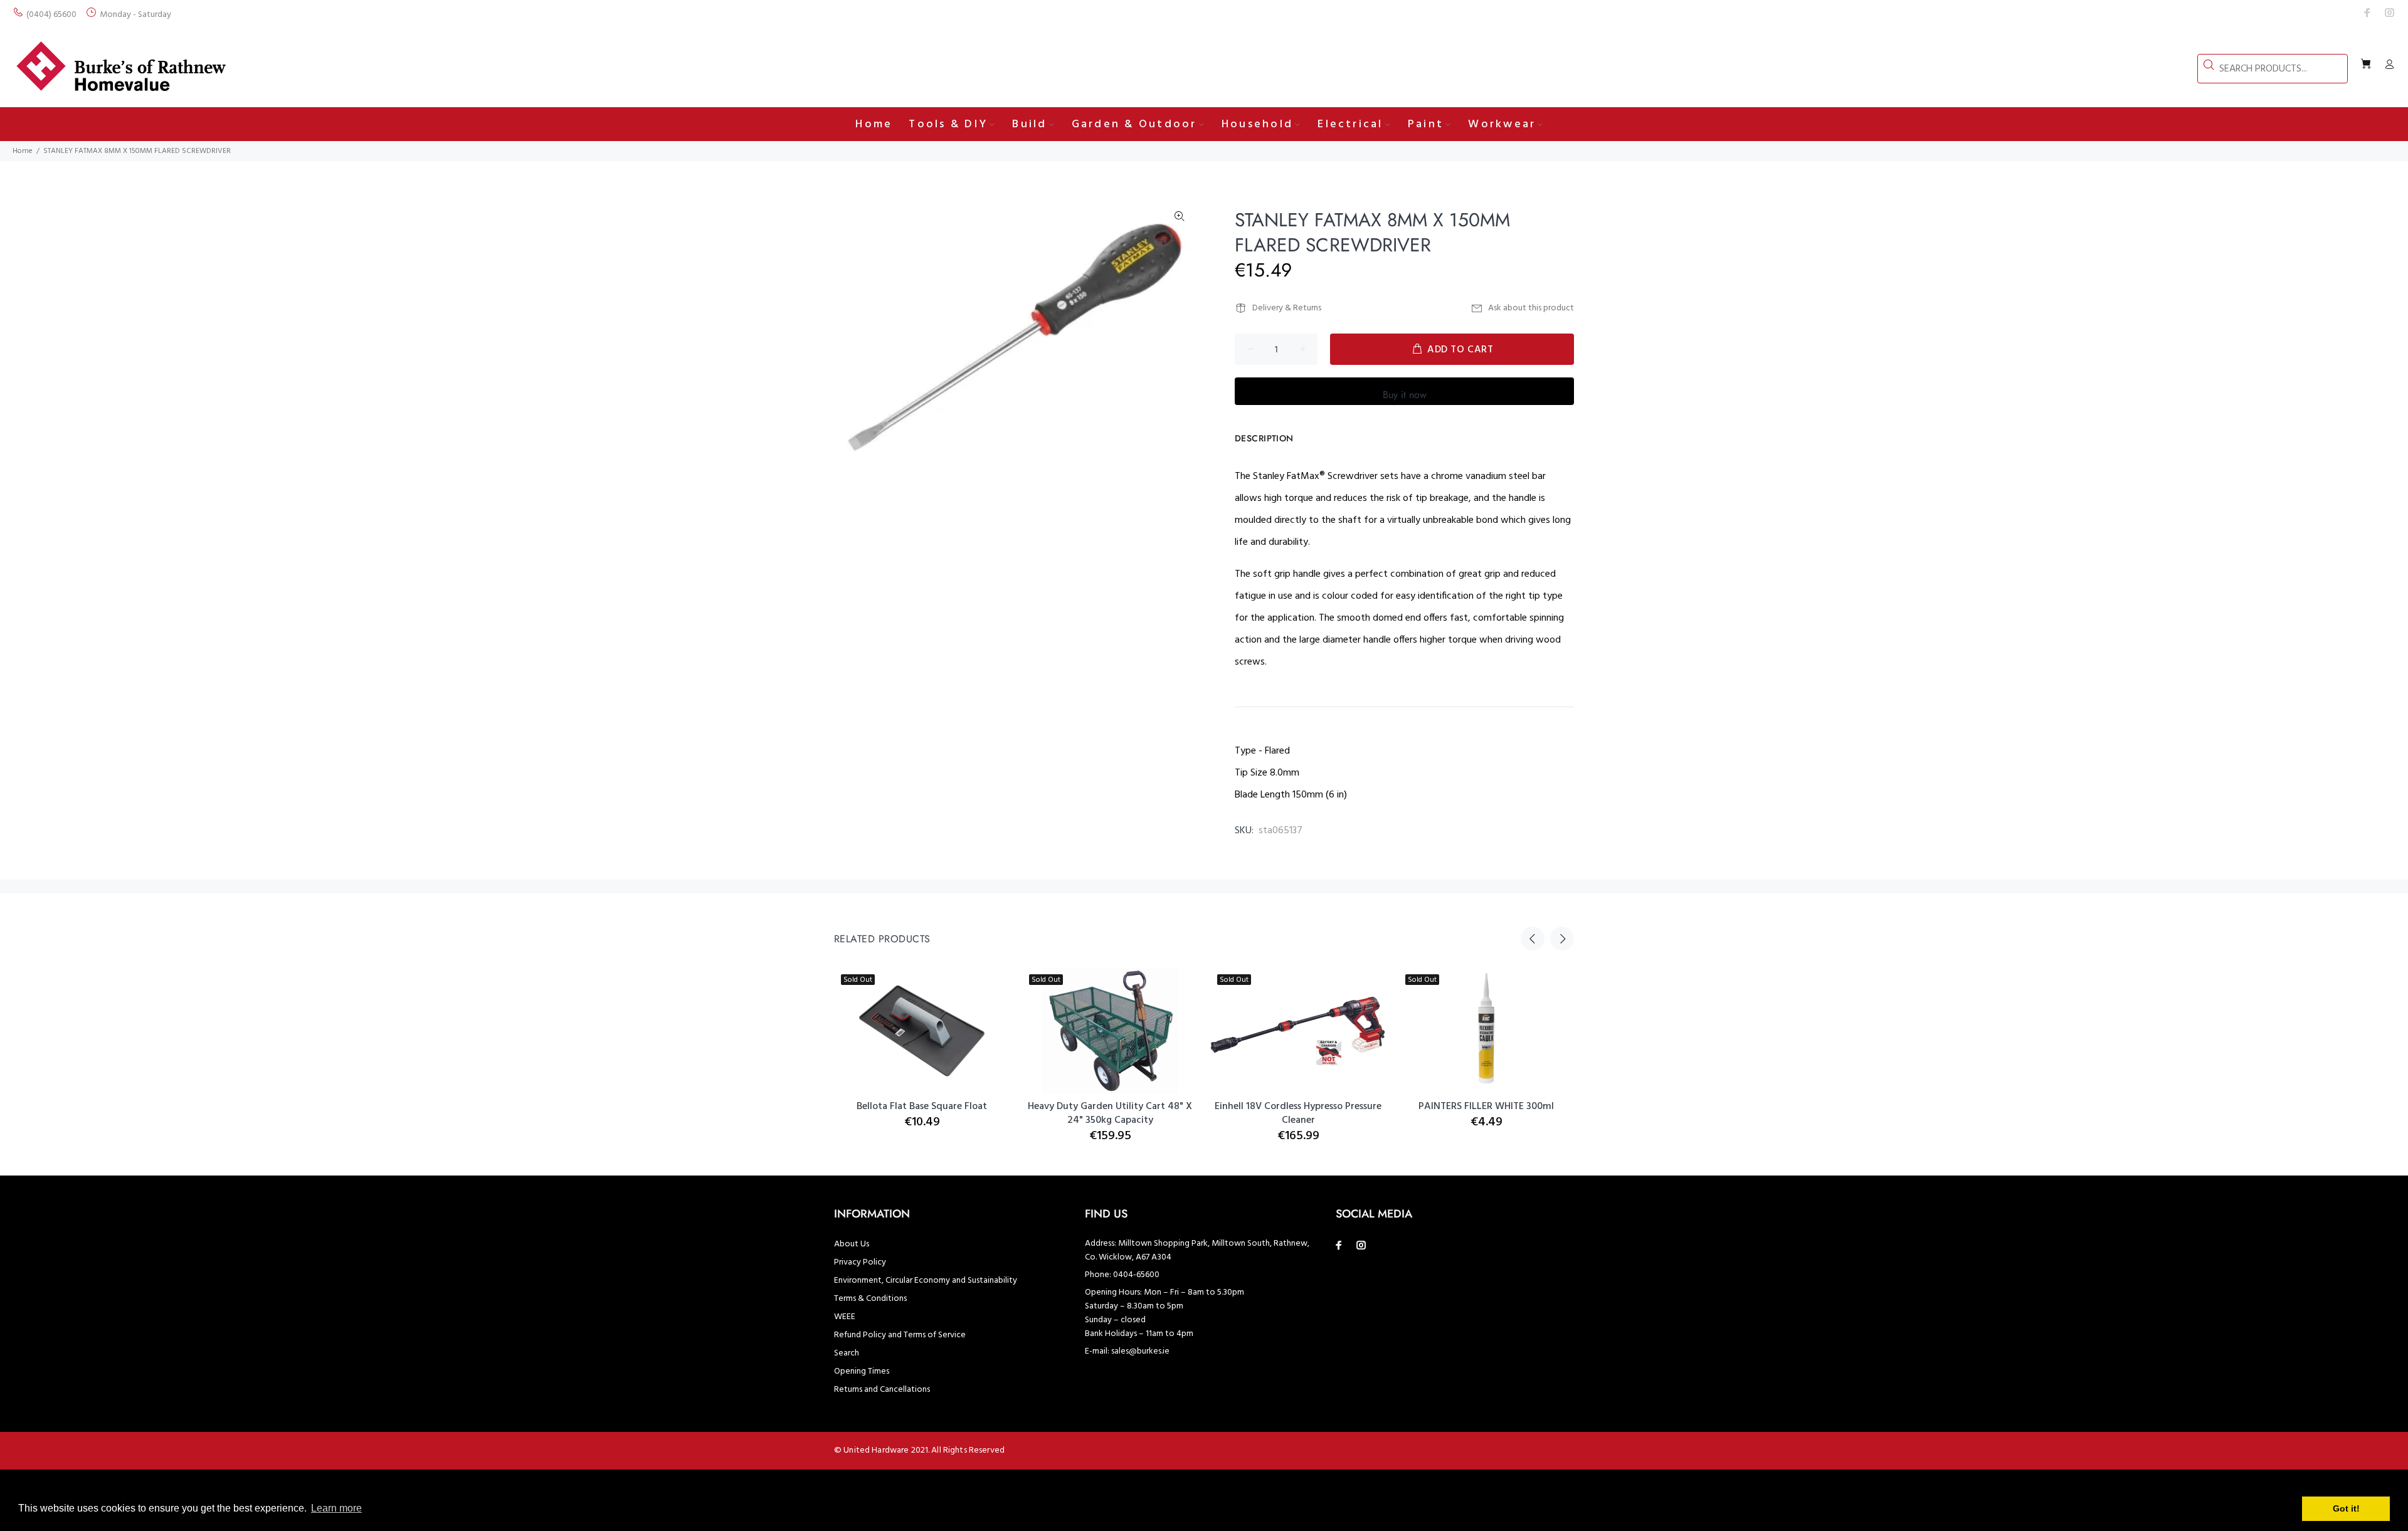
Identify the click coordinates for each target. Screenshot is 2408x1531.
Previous (1533, 939)
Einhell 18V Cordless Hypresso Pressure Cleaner (1298, 1113)
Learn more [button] (336, 1508)
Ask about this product (1531, 308)
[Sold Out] (1298, 1031)
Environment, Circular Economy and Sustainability (926, 1281)
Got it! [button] (2346, 1508)
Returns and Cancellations (882, 1390)
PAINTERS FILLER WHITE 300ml (1486, 1107)
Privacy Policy (860, 1262)
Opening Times (862, 1371)
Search (847, 1353)
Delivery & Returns (1287, 308)
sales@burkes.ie (1140, 1351)
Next (1562, 939)
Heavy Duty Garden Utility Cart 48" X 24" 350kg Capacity (1110, 1113)
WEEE (845, 1317)
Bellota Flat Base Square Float (922, 1107)
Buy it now (1405, 395)
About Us (852, 1244)
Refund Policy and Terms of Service (900, 1335)
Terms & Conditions (870, 1299)
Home (23, 151)
